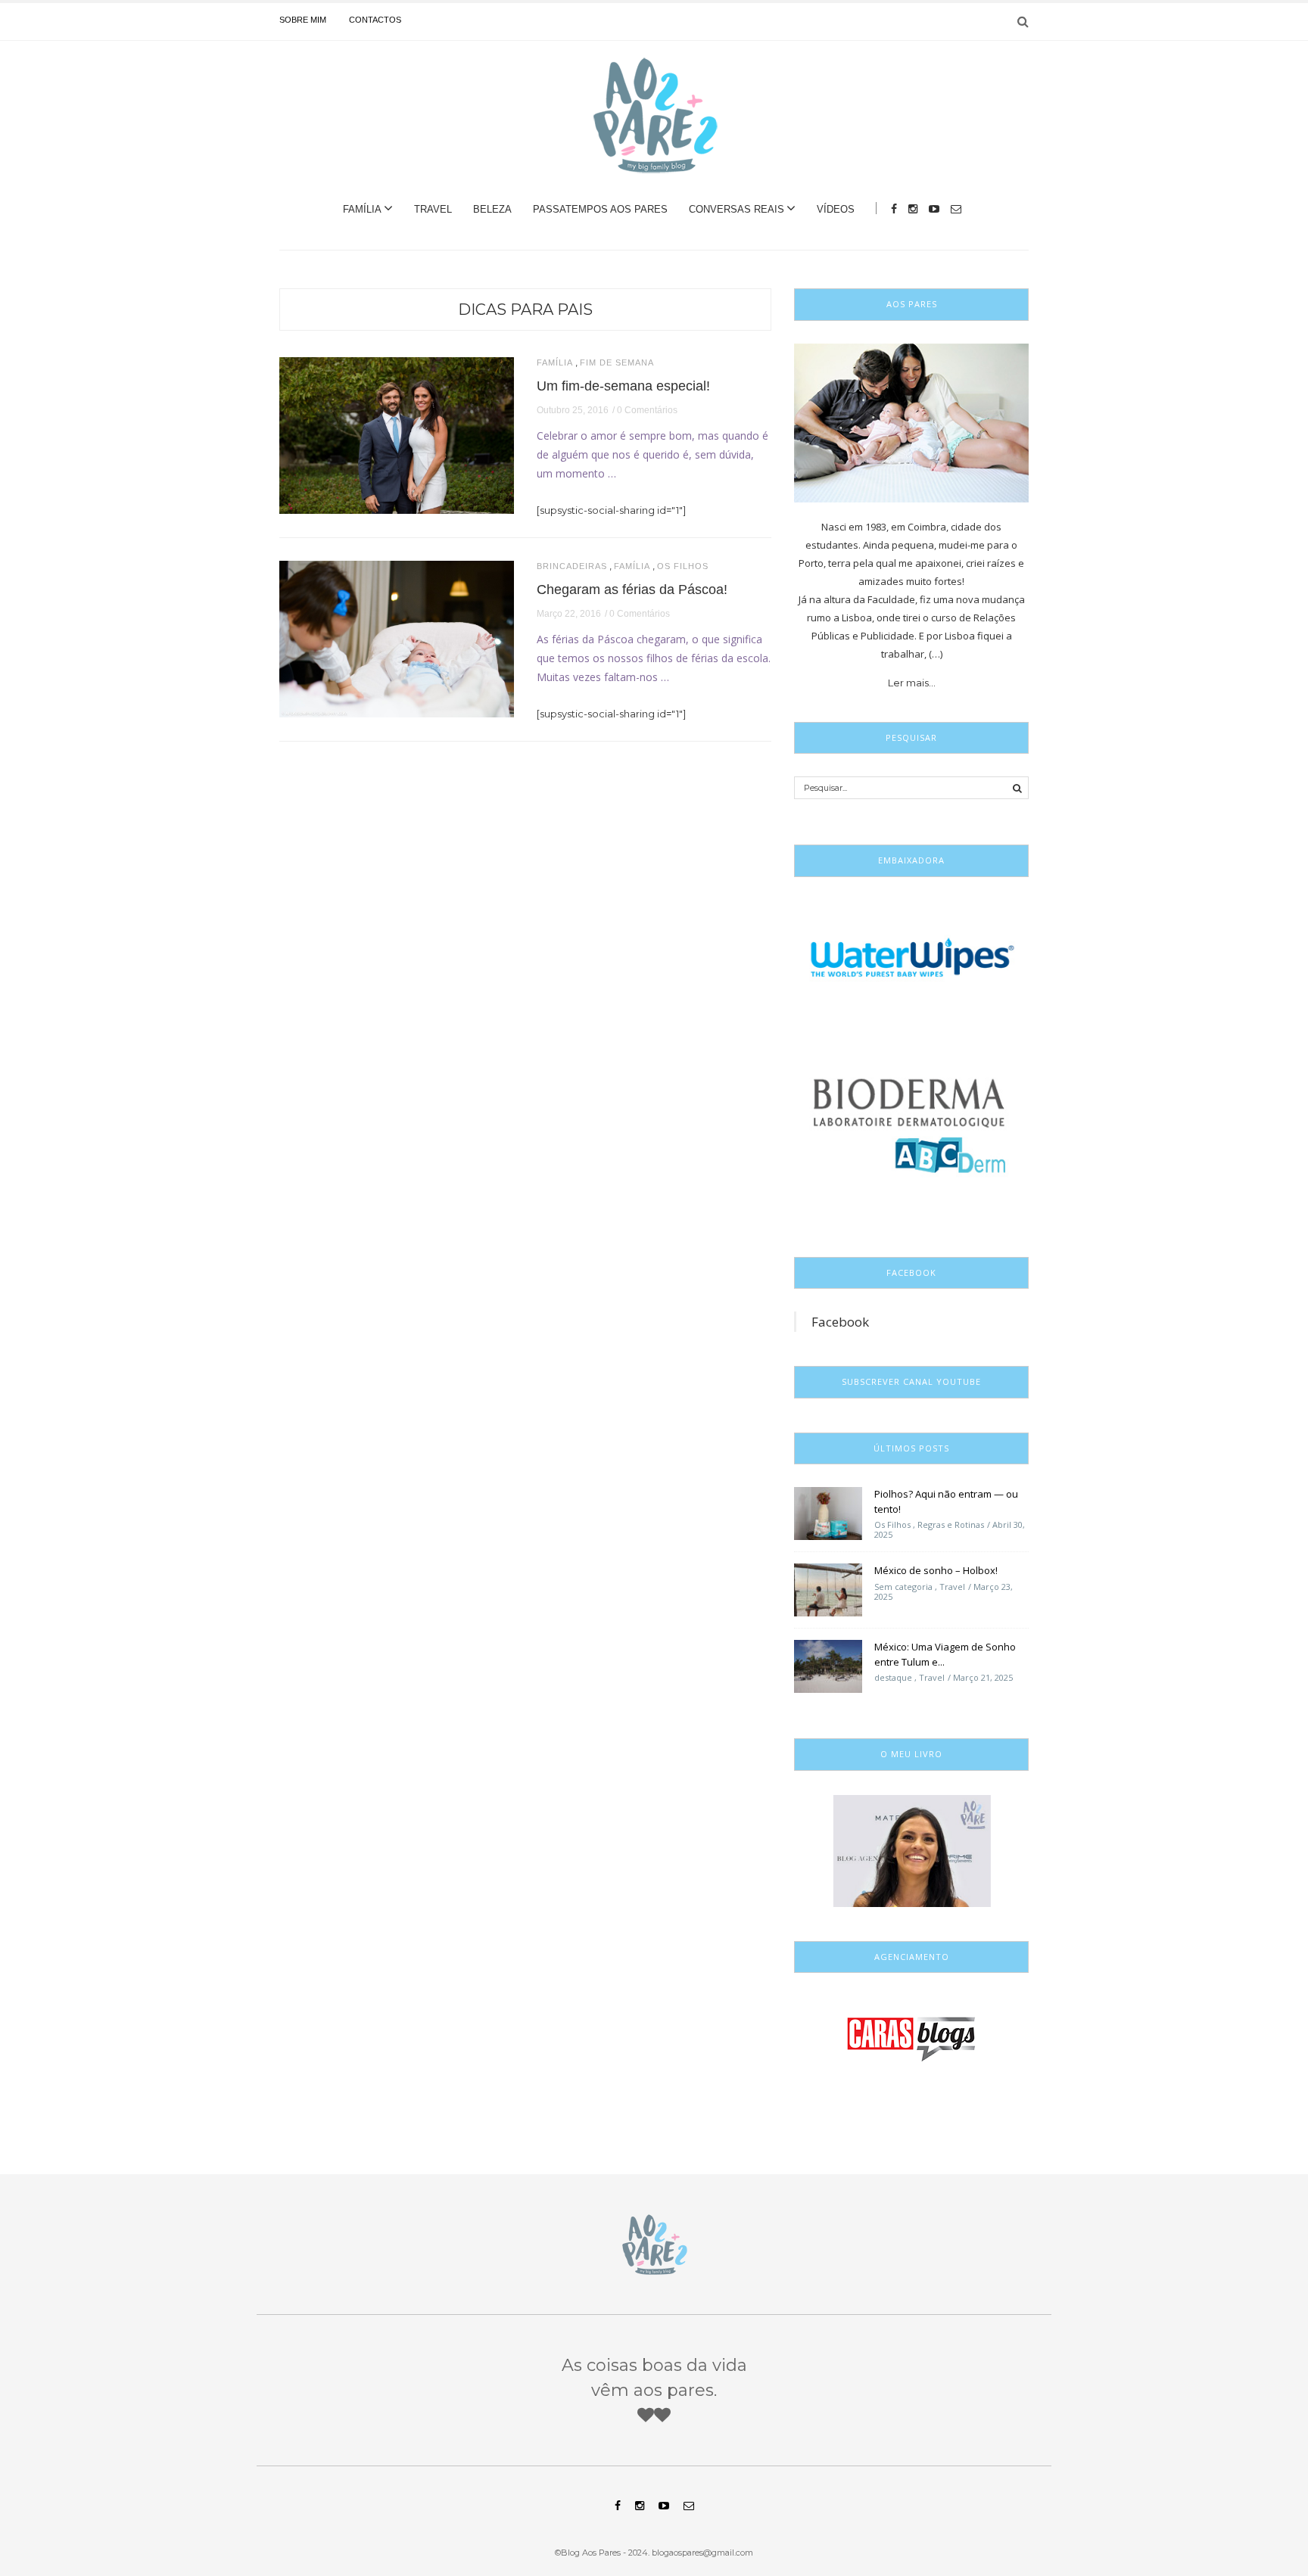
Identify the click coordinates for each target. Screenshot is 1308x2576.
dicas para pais (525, 310)
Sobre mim (303, 20)
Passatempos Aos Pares (600, 209)
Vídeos (836, 209)
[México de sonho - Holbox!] (828, 1589)
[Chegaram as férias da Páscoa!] (397, 638)
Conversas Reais (737, 209)
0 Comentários (647, 410)
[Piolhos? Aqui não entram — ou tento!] (828, 1513)
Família (362, 209)
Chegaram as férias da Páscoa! (632, 590)
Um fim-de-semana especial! (623, 386)
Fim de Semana (617, 363)
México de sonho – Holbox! (936, 1570)
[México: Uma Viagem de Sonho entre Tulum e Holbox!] (828, 1666)
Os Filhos (683, 566)
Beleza (492, 209)
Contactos (375, 20)
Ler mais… (912, 683)
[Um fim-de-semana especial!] (397, 434)
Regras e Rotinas (951, 1524)
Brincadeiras (572, 566)
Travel (433, 209)
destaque (893, 1677)
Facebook (840, 1322)
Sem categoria (903, 1587)
